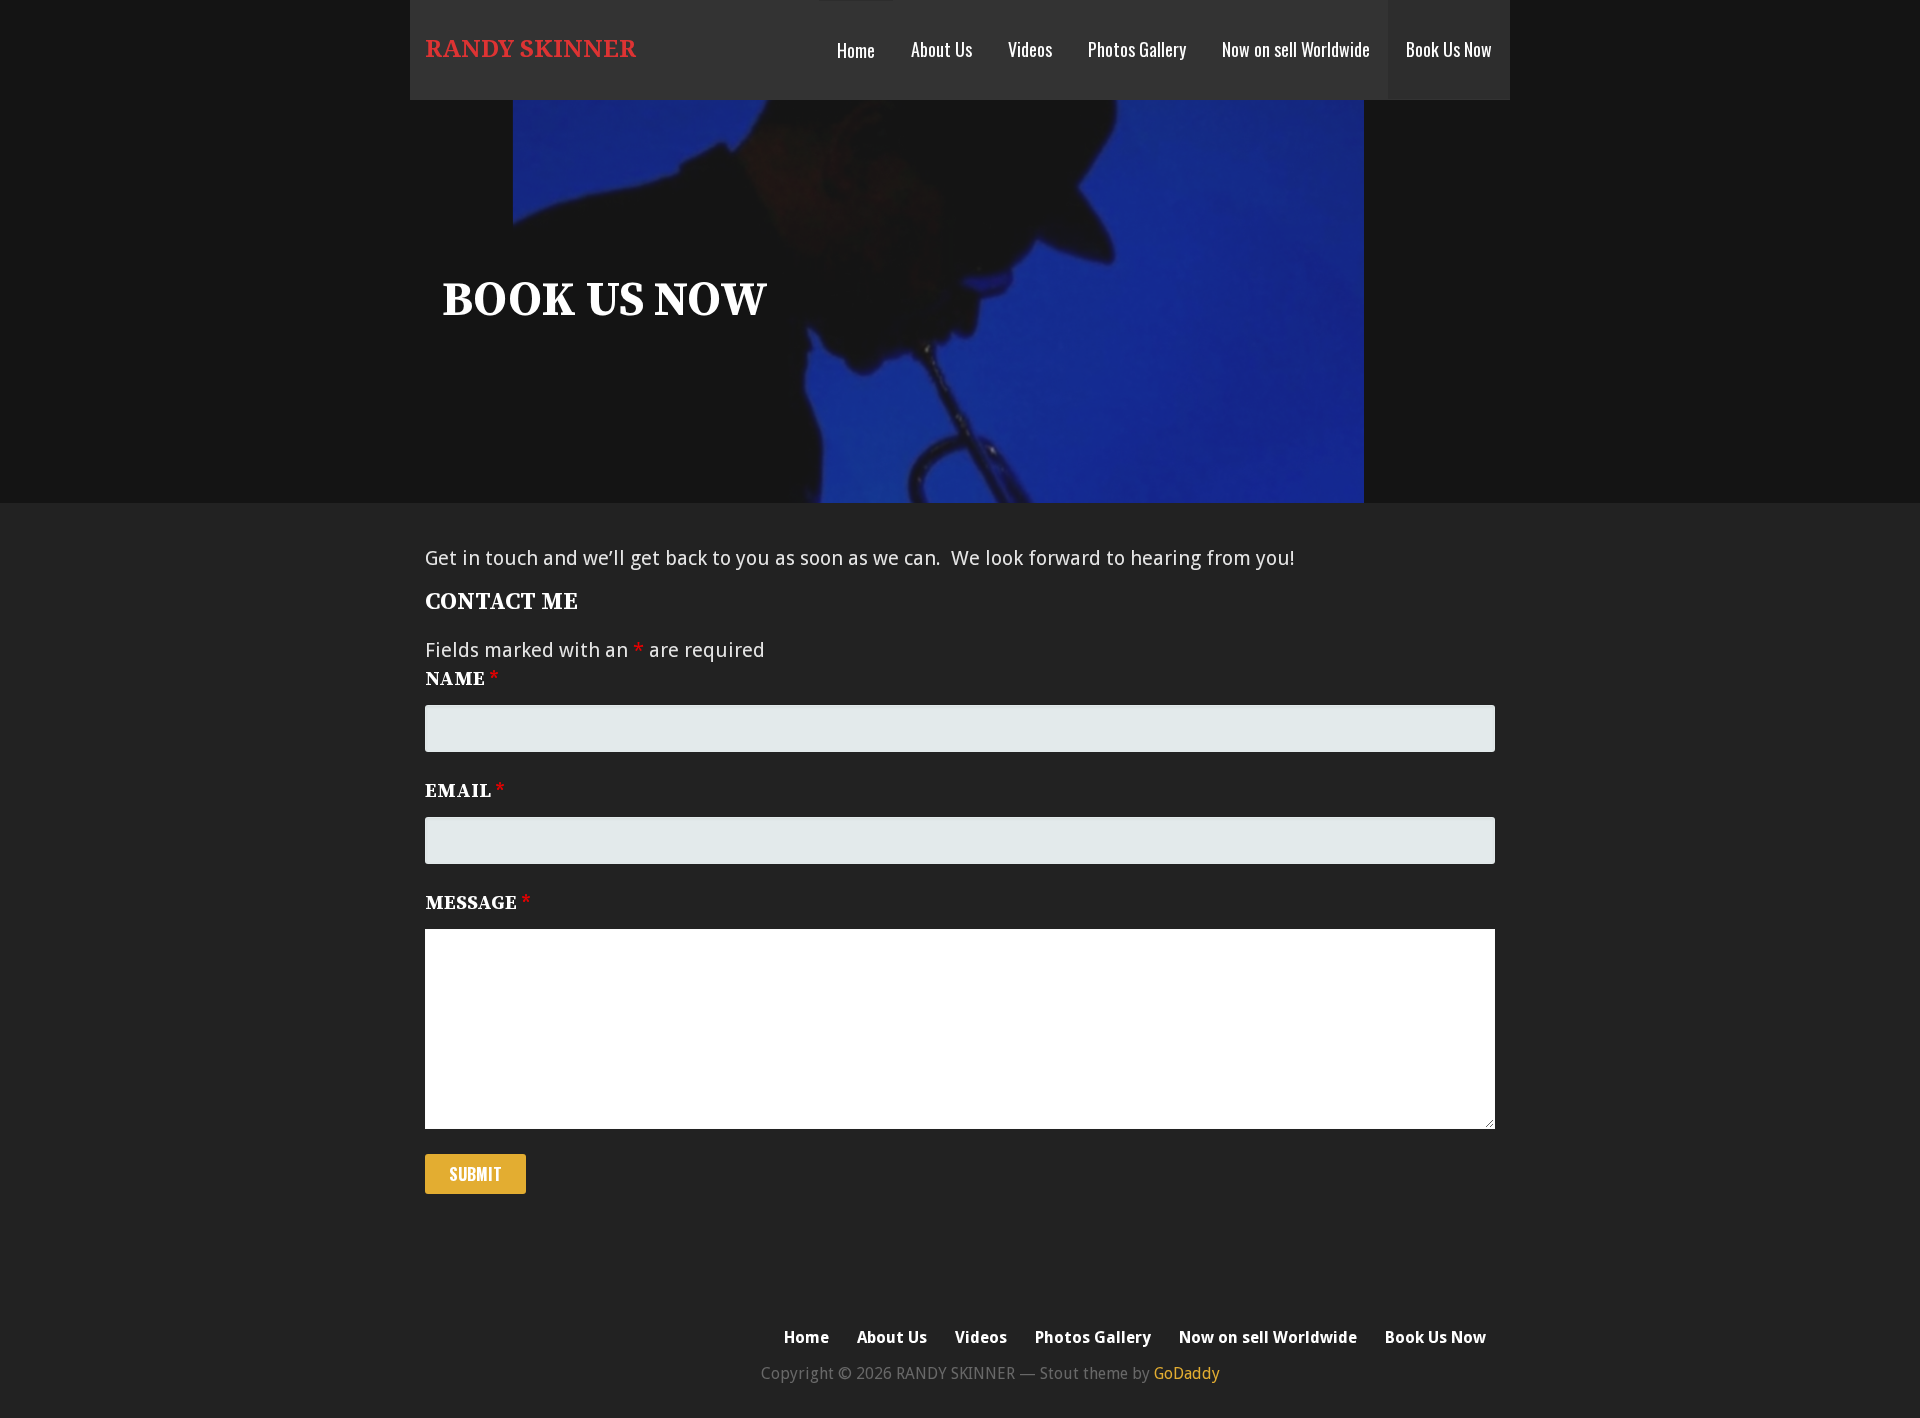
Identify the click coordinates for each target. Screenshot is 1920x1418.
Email (465, 791)
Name (462, 679)
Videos (1030, 49)
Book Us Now (1449, 49)
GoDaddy (1187, 1373)
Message (478, 903)
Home (856, 50)
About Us (941, 49)
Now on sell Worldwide (1296, 49)
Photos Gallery (1137, 49)
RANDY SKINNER (530, 49)
